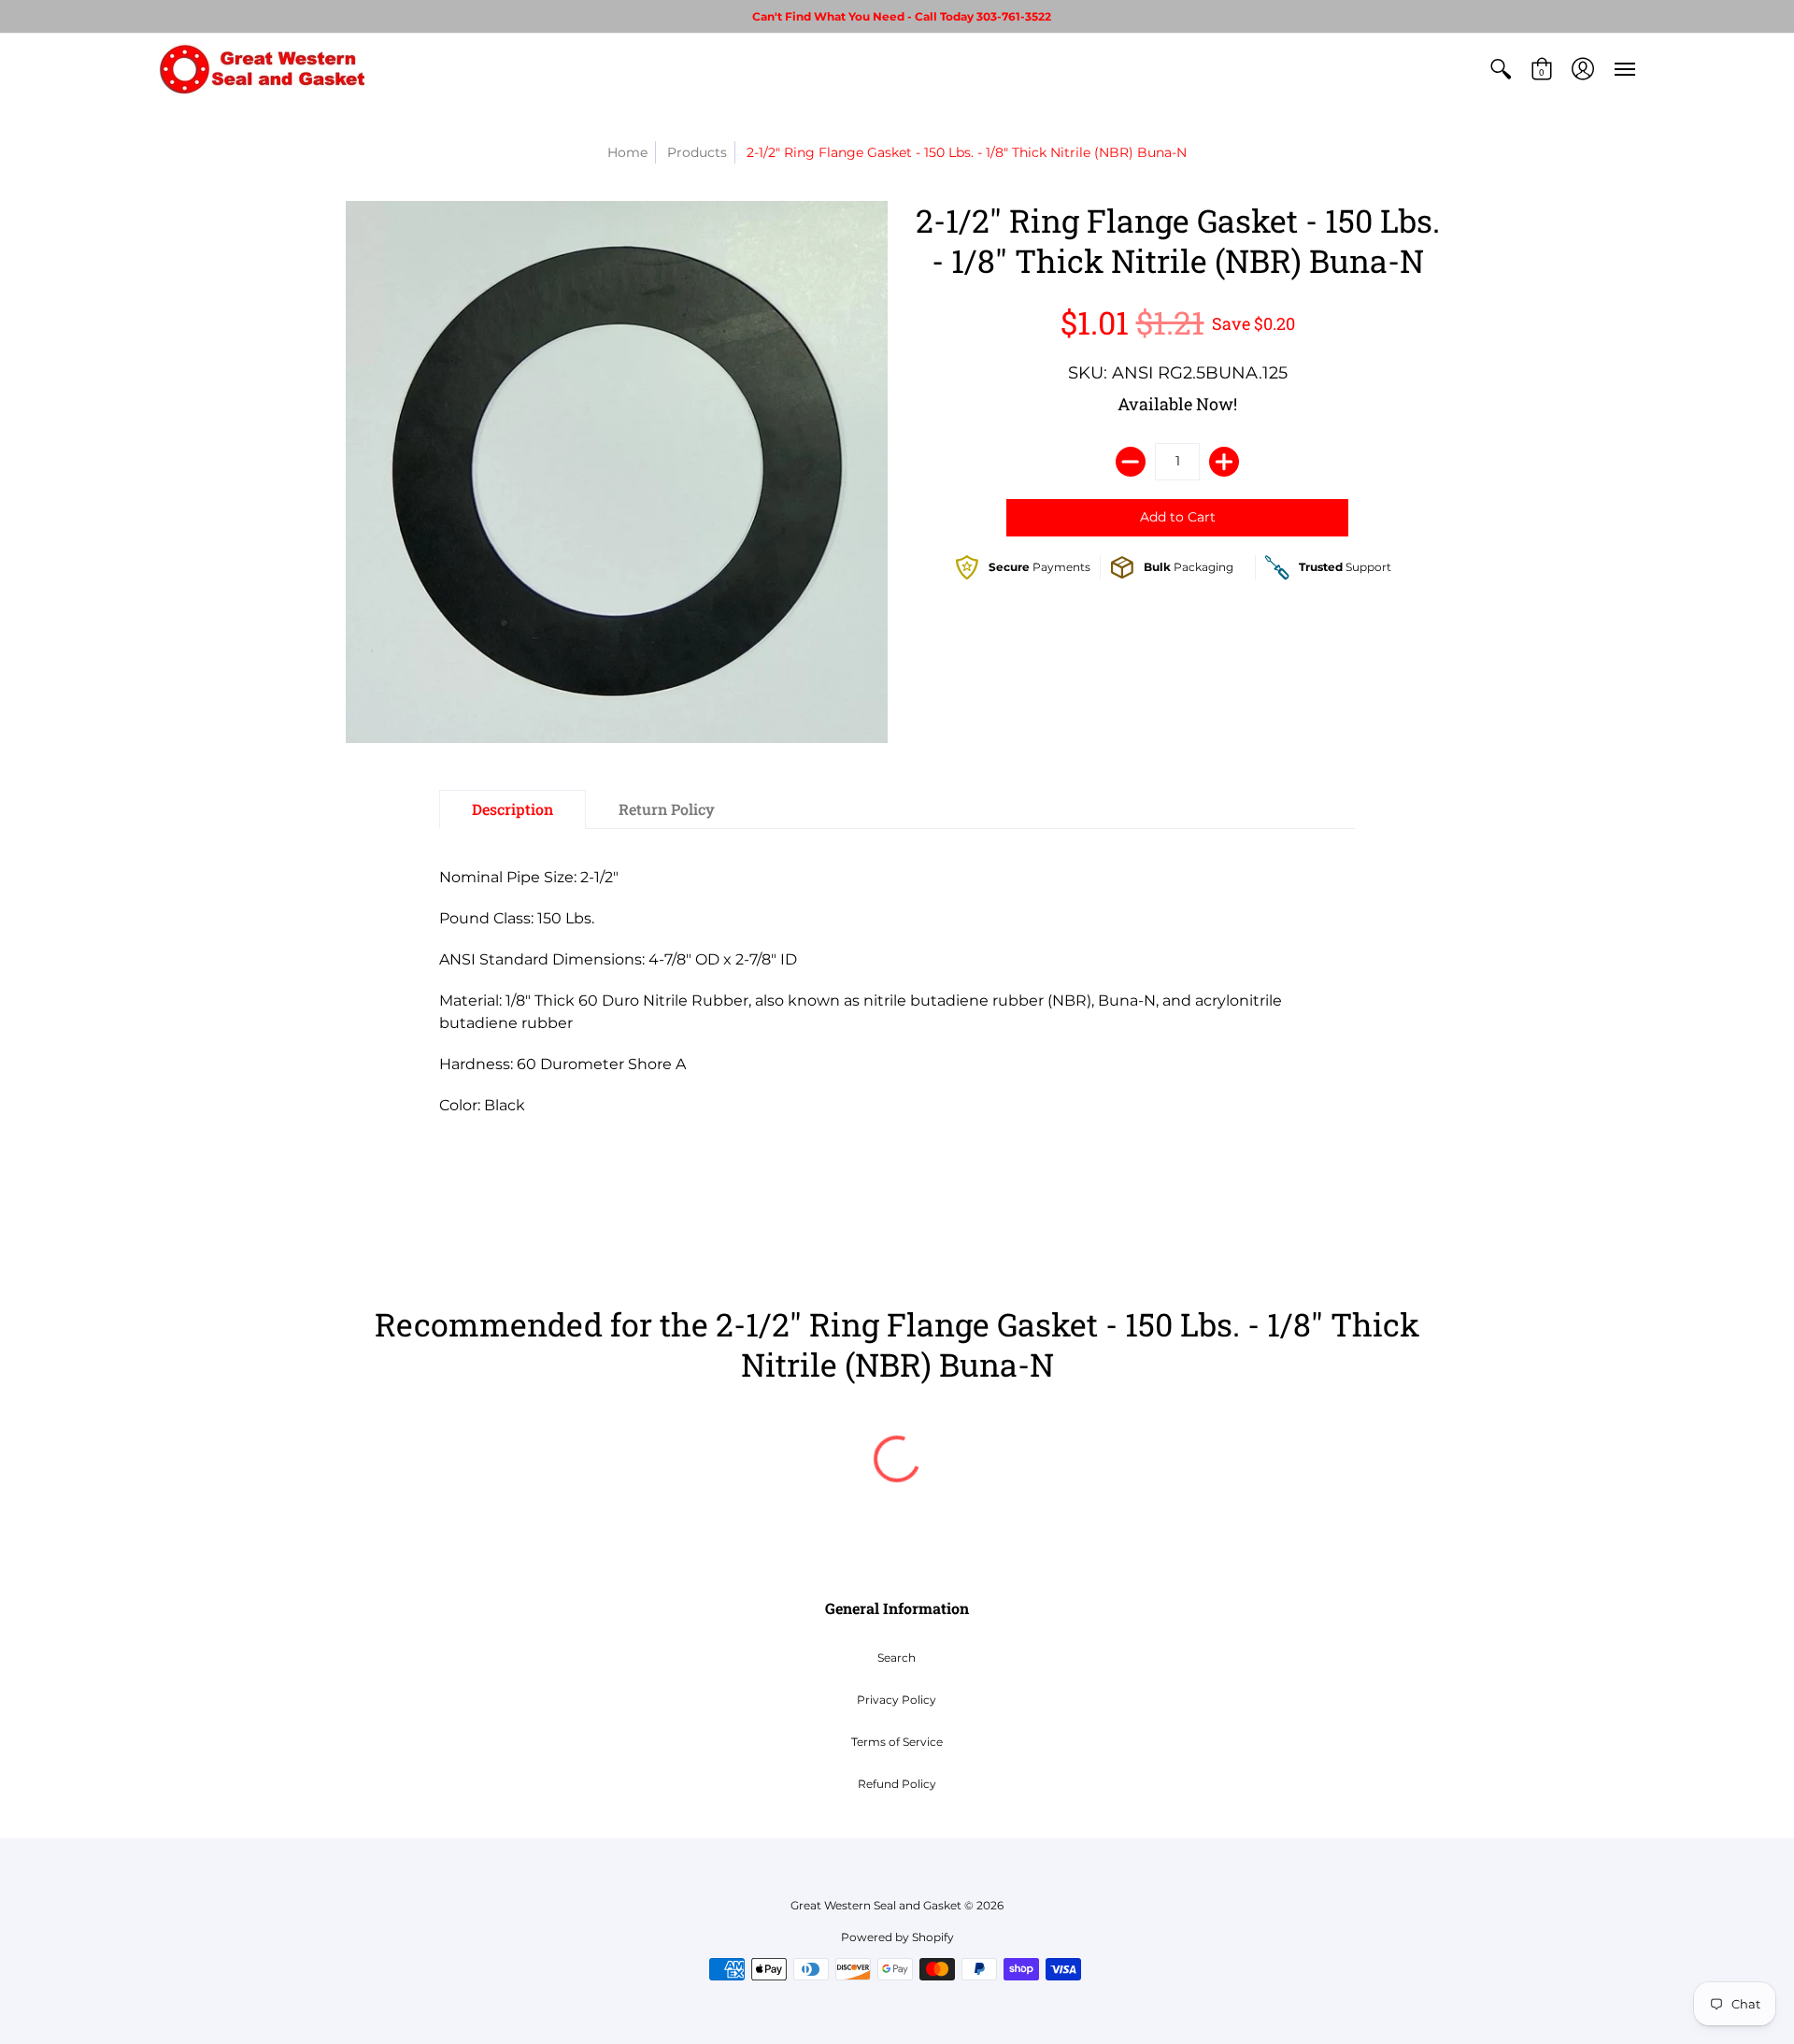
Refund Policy (897, 1784)
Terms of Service (897, 1742)
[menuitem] (1501, 69)
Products (697, 152)
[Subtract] (1131, 462)
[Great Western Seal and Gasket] (262, 69)
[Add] (1224, 462)
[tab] (513, 809)
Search (897, 1658)
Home (627, 152)
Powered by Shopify (897, 1937)
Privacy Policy (897, 1700)
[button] (1501, 69)
